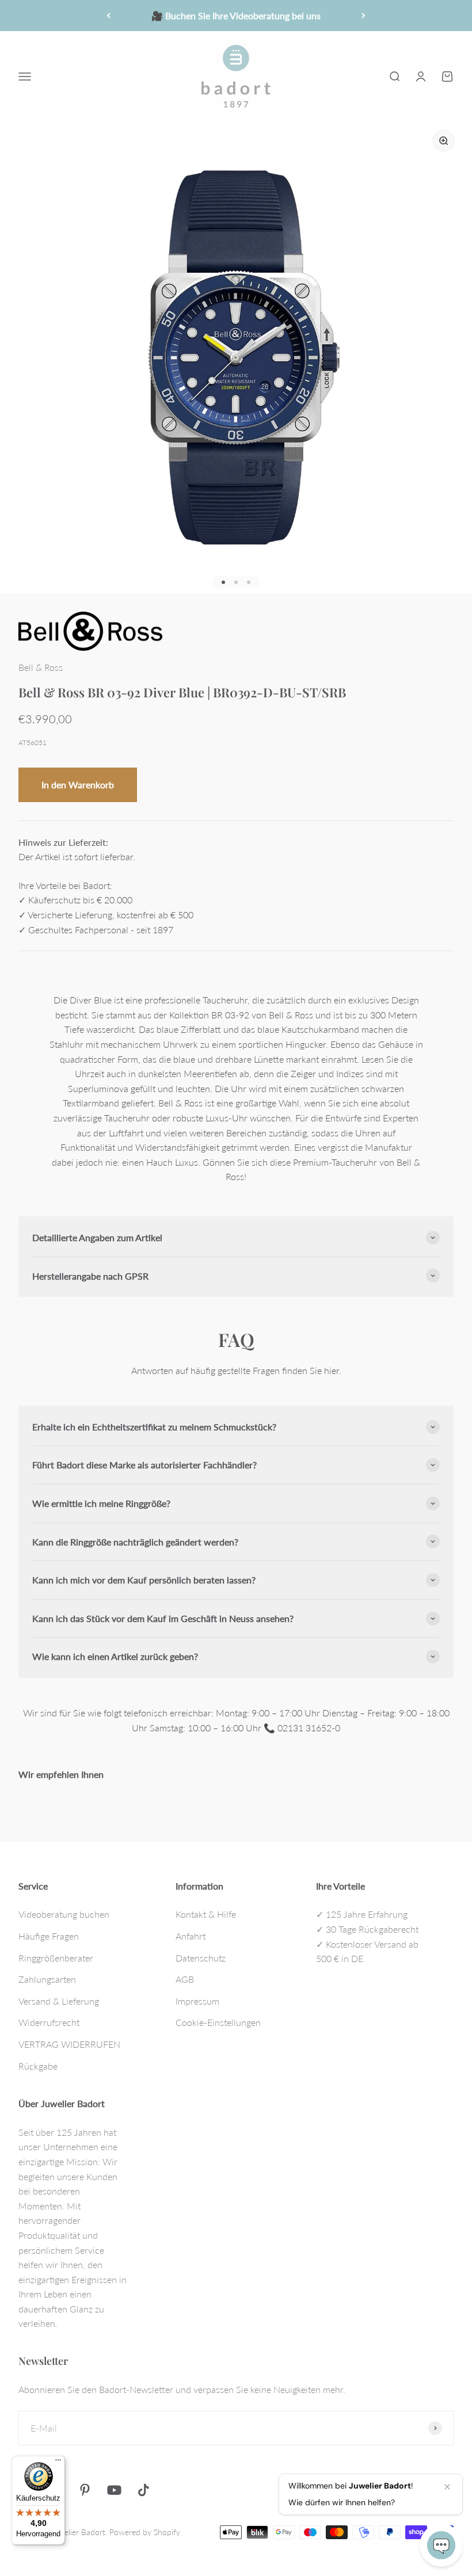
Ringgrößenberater (56, 1958)
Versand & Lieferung (59, 2001)
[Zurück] (109, 16)
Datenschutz (201, 1958)
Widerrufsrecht (49, 2022)
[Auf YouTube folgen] (114, 2490)
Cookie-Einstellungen (218, 2022)
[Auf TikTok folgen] (144, 2490)
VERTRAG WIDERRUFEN (69, 2044)
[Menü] (58, 2463)
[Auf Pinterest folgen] (85, 2490)
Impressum (197, 2001)
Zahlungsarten (47, 1979)
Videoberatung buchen (64, 1914)
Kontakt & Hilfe (206, 1914)
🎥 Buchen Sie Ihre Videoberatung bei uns (236, 15)
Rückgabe (38, 2066)
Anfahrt (191, 1936)
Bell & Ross (41, 667)
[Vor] (363, 16)
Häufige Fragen (49, 1936)
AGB (185, 1979)
